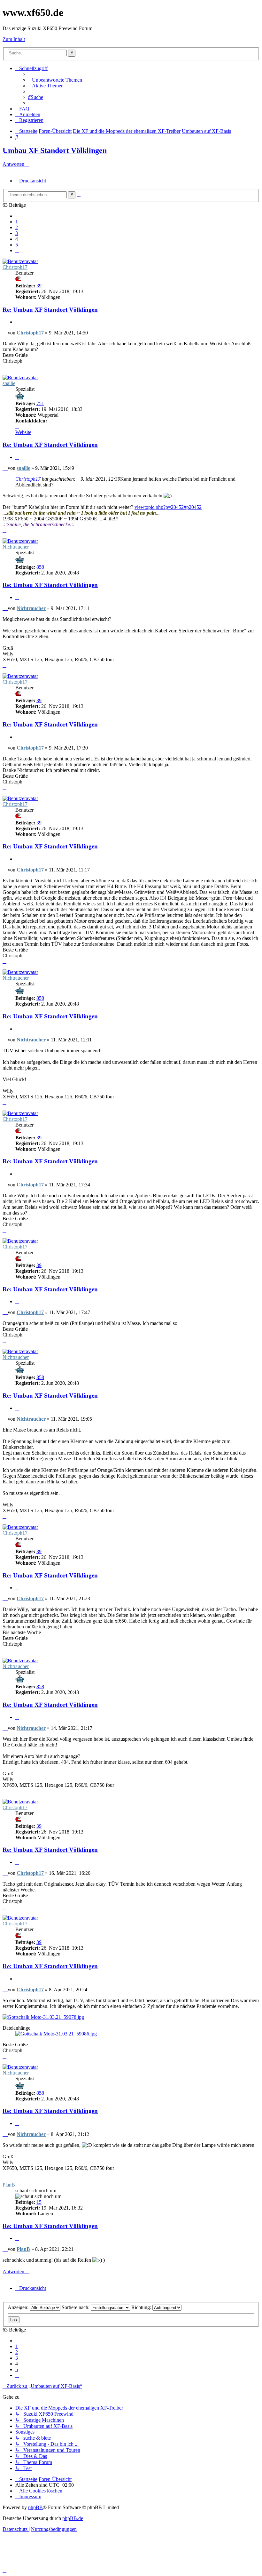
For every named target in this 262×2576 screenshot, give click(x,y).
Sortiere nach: (76, 2307)
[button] (17, 216)
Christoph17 (15, 267)
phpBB (35, 2507)
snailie (9, 383)
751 (40, 403)
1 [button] (17, 222)
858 (40, 567)
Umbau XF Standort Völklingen (55, 150)
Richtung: (142, 2307)
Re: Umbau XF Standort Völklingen (50, 310)
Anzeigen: (19, 2307)
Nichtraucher (16, 547)
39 (39, 286)
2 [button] (17, 227)
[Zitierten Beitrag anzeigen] (79, 479)
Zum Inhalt (14, 39)
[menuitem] (55, 80)
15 (39, 2202)
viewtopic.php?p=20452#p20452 (168, 507)
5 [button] (17, 245)
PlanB (9, 2185)
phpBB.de (73, 2518)
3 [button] (17, 233)
